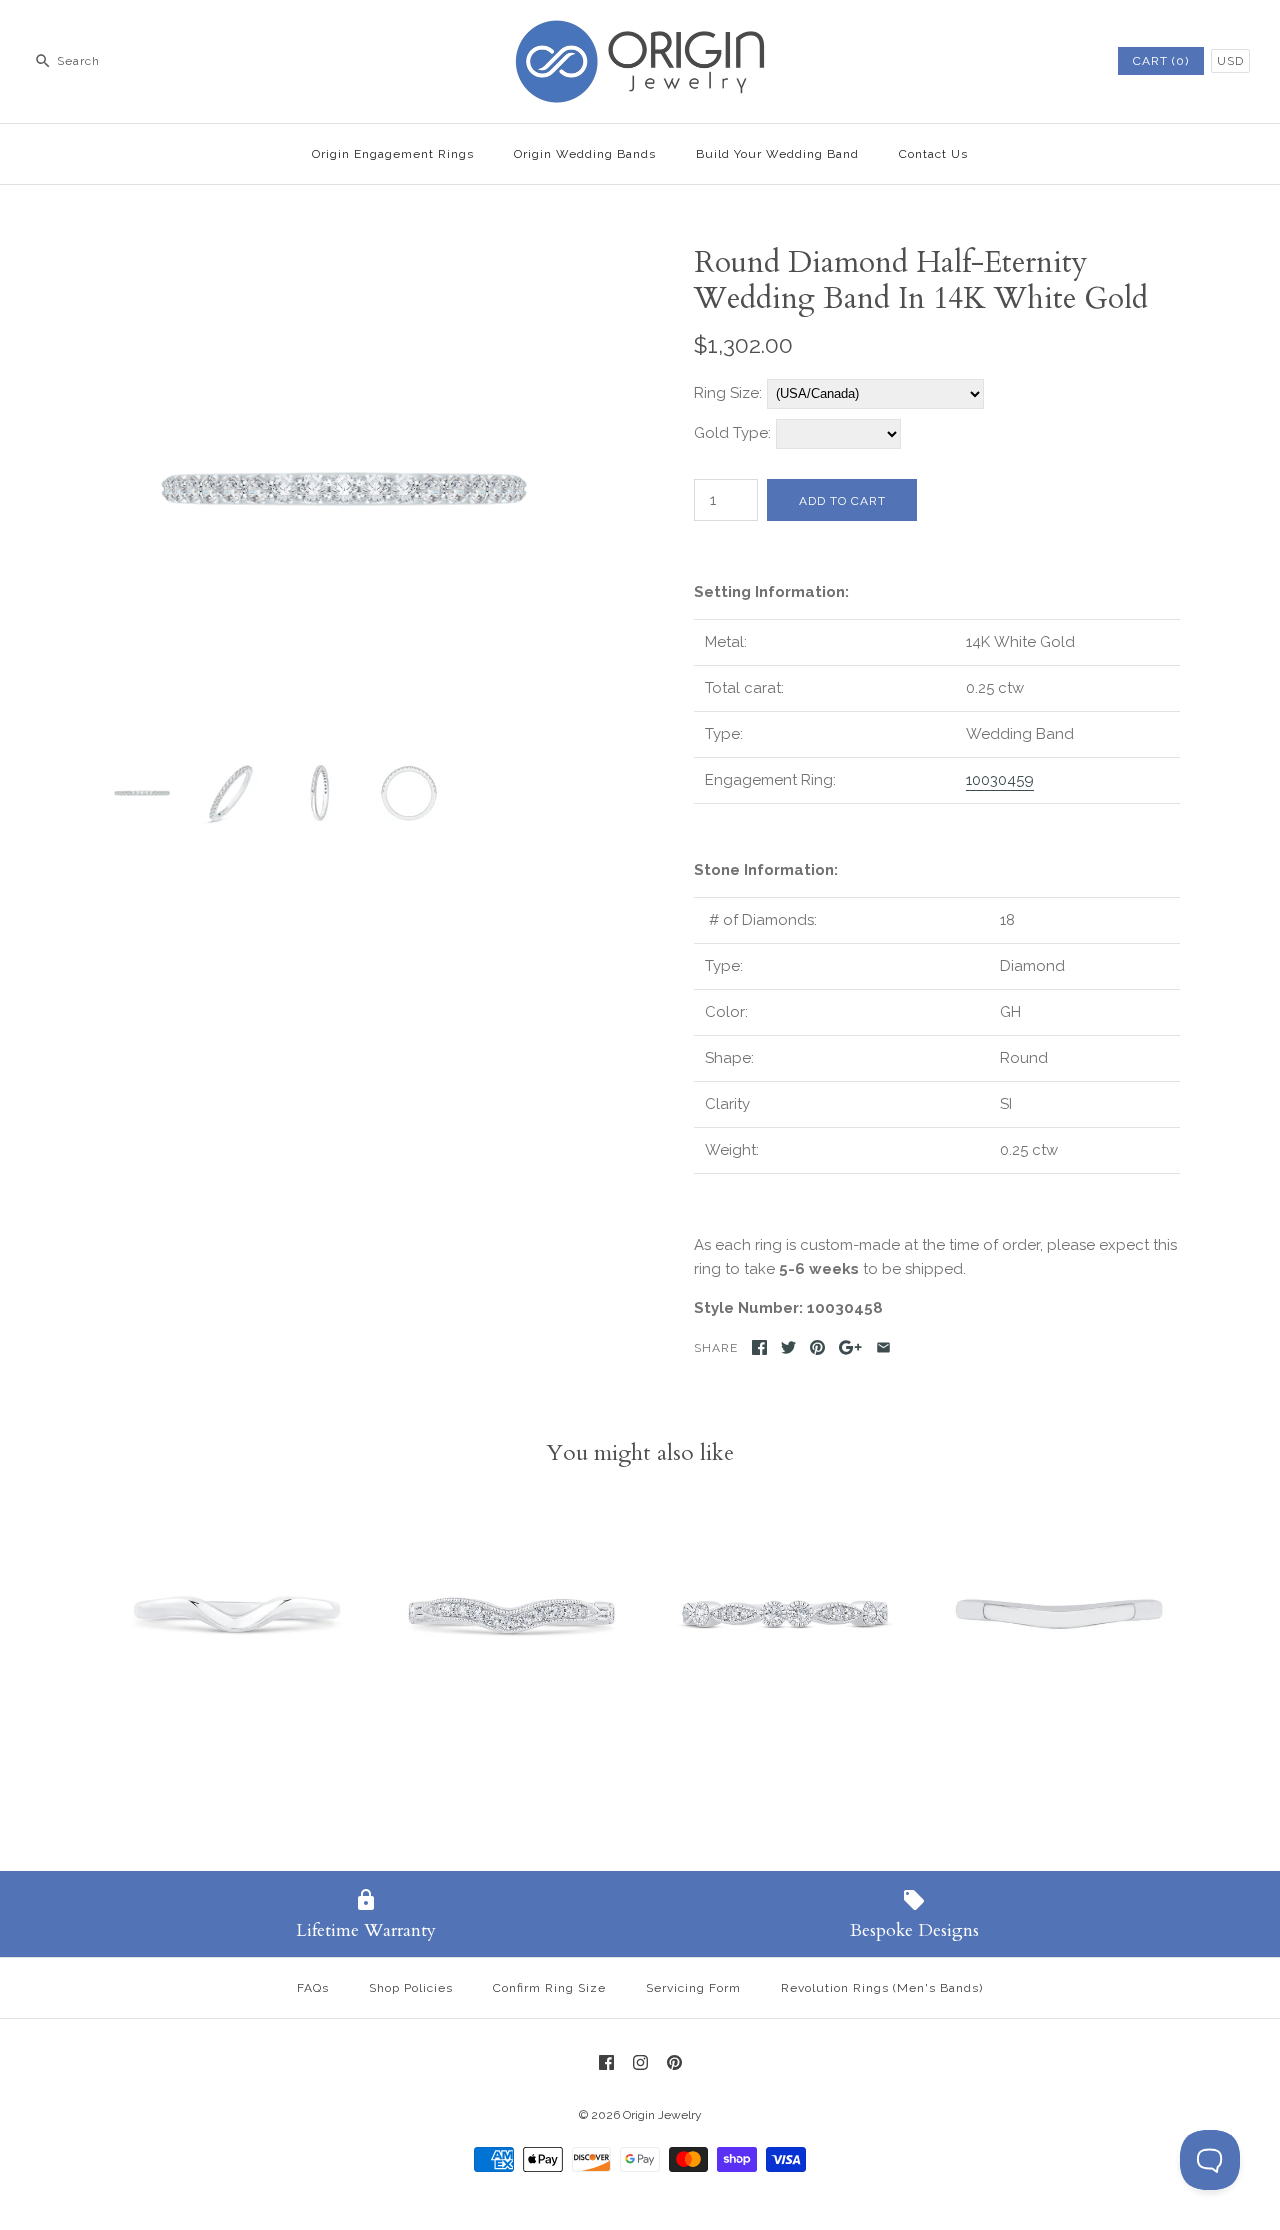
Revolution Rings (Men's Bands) (882, 1988)
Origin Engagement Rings (393, 154)
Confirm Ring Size (549, 1988)
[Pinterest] (674, 2062)
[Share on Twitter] (788, 1347)
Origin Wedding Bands (585, 154)
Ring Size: (728, 393)
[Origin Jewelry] (640, 32)
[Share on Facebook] (759, 1347)
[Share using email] (883, 1347)
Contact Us (933, 154)
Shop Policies (411, 1988)
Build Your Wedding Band (777, 154)
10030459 (1000, 780)
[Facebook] (606, 2062)
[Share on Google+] (850, 1347)
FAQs (313, 1988)
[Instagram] (640, 2062)
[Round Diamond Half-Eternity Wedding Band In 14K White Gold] (343, 257)
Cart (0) (1161, 61)
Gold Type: (732, 433)
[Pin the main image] (817, 1347)
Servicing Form (693, 1988)
